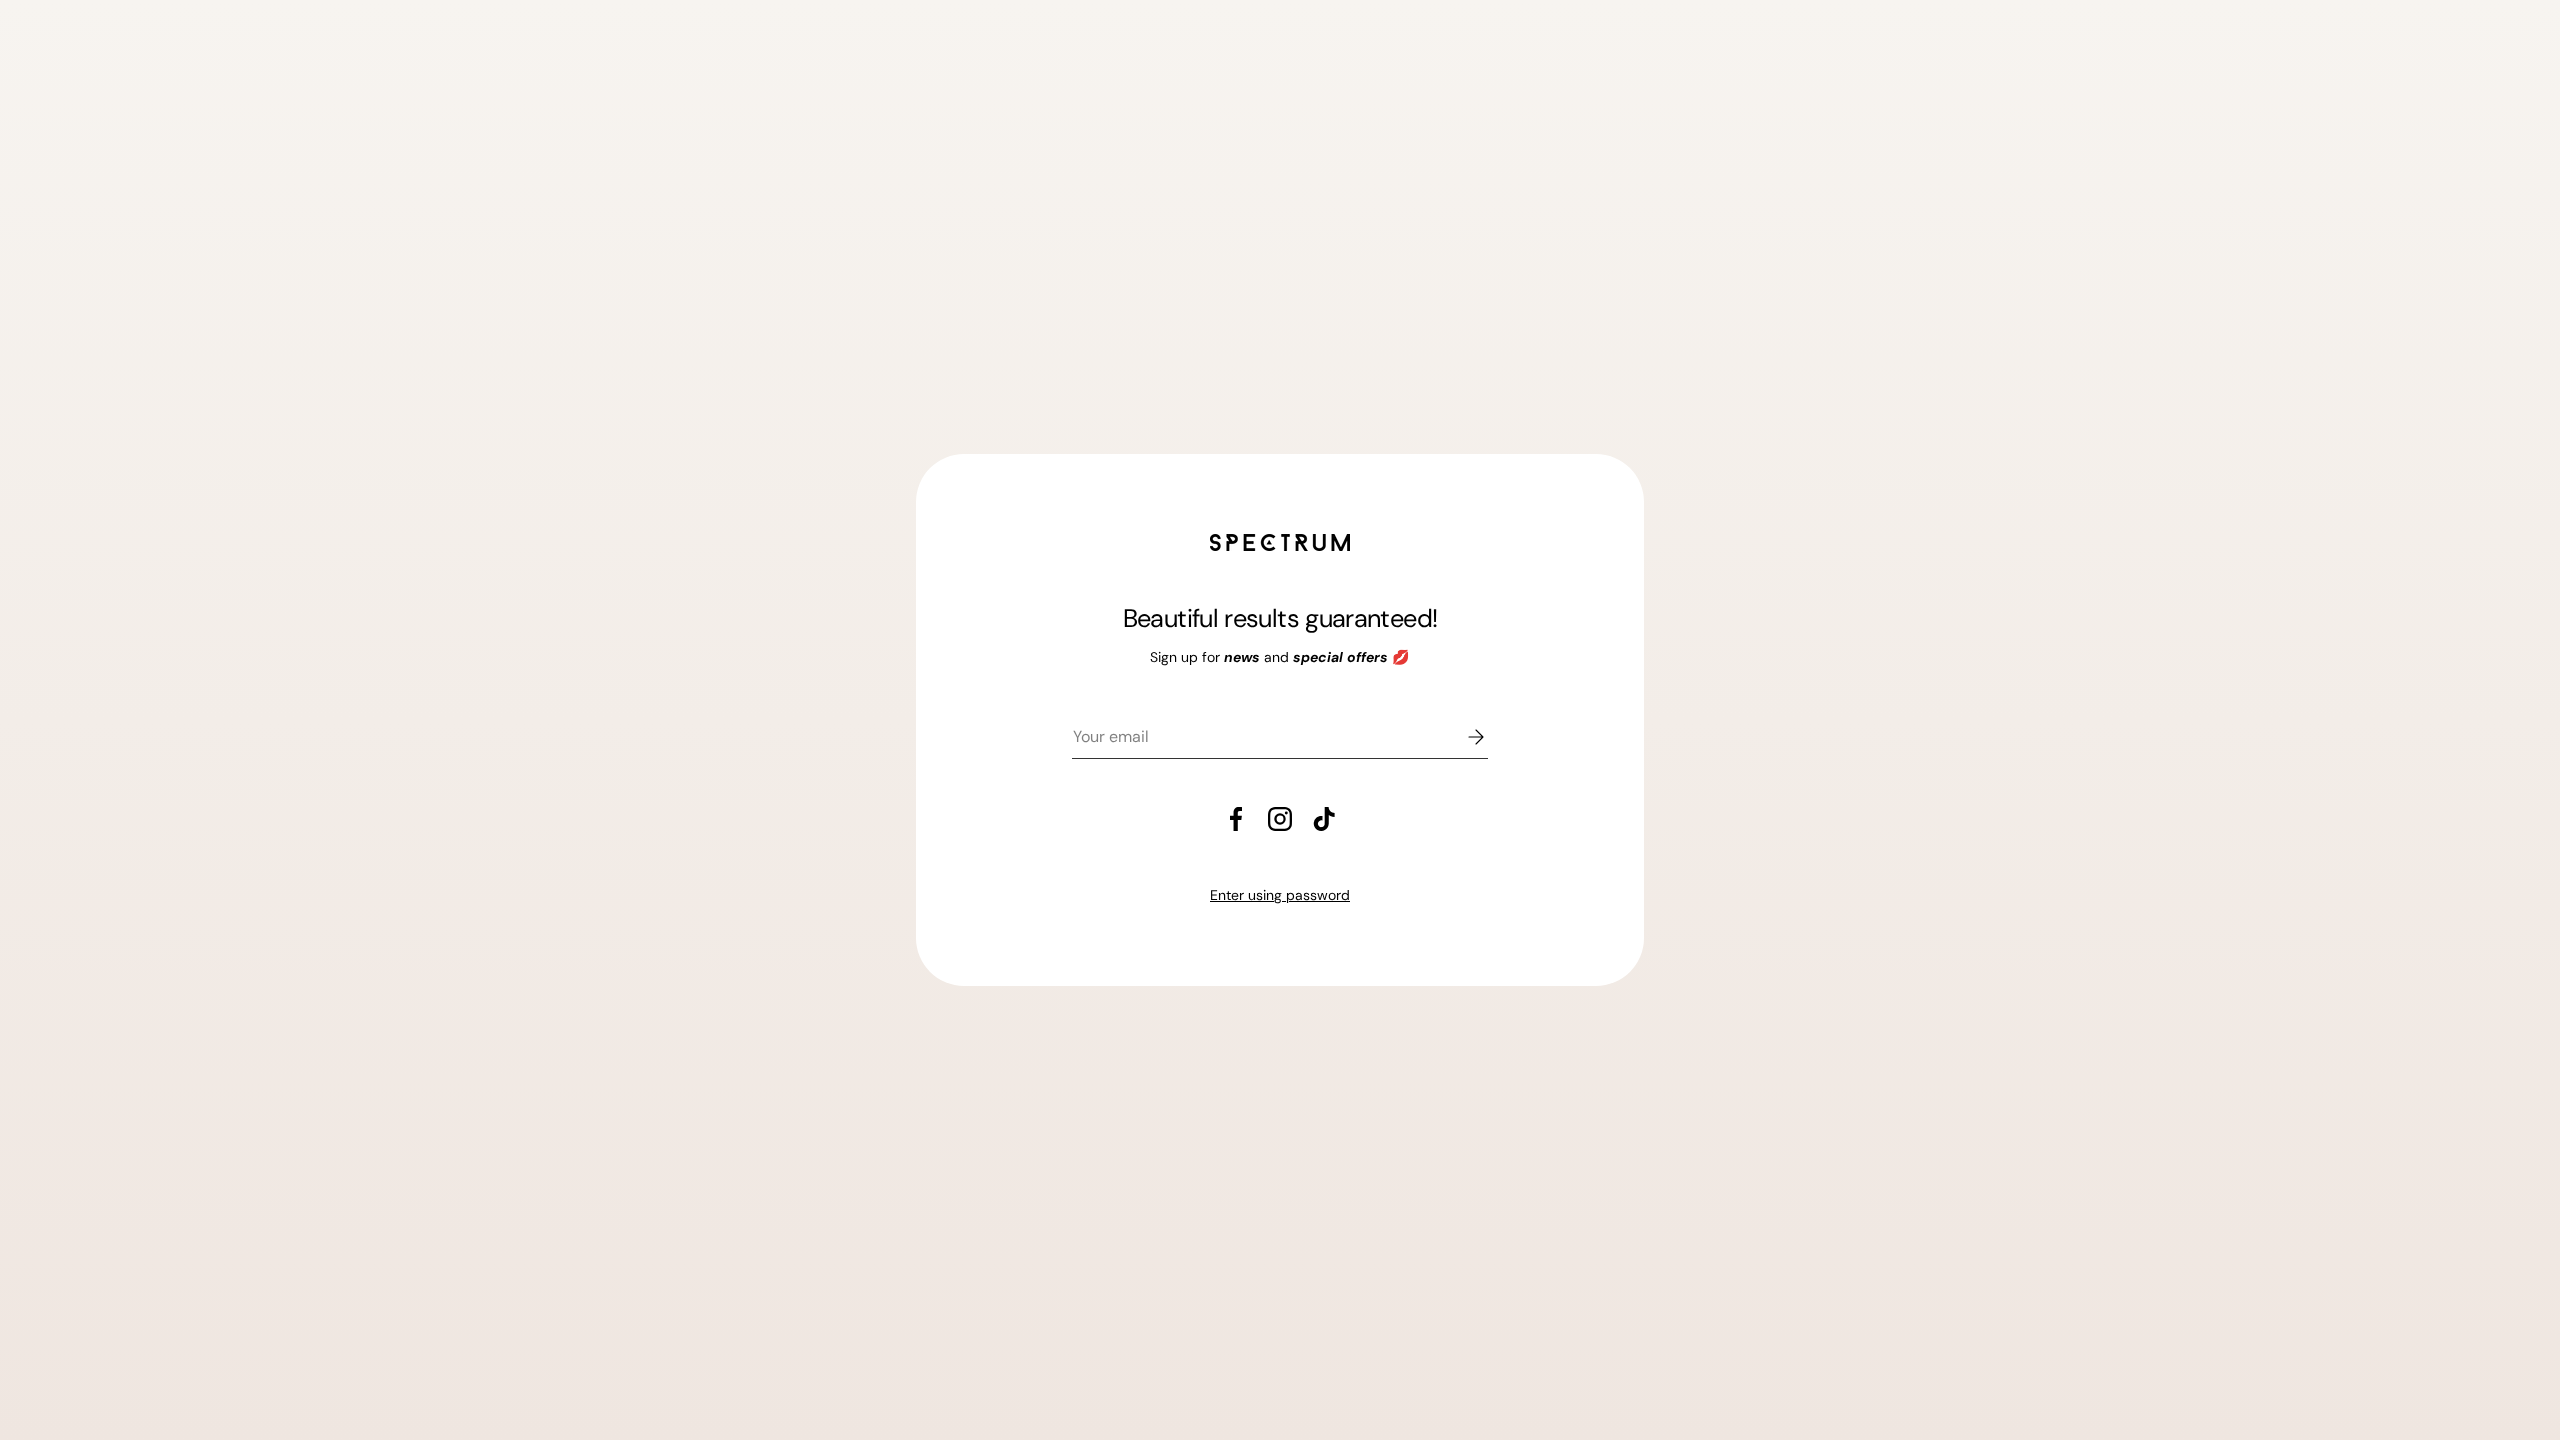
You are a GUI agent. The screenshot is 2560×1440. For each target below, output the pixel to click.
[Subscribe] (1462, 737)
